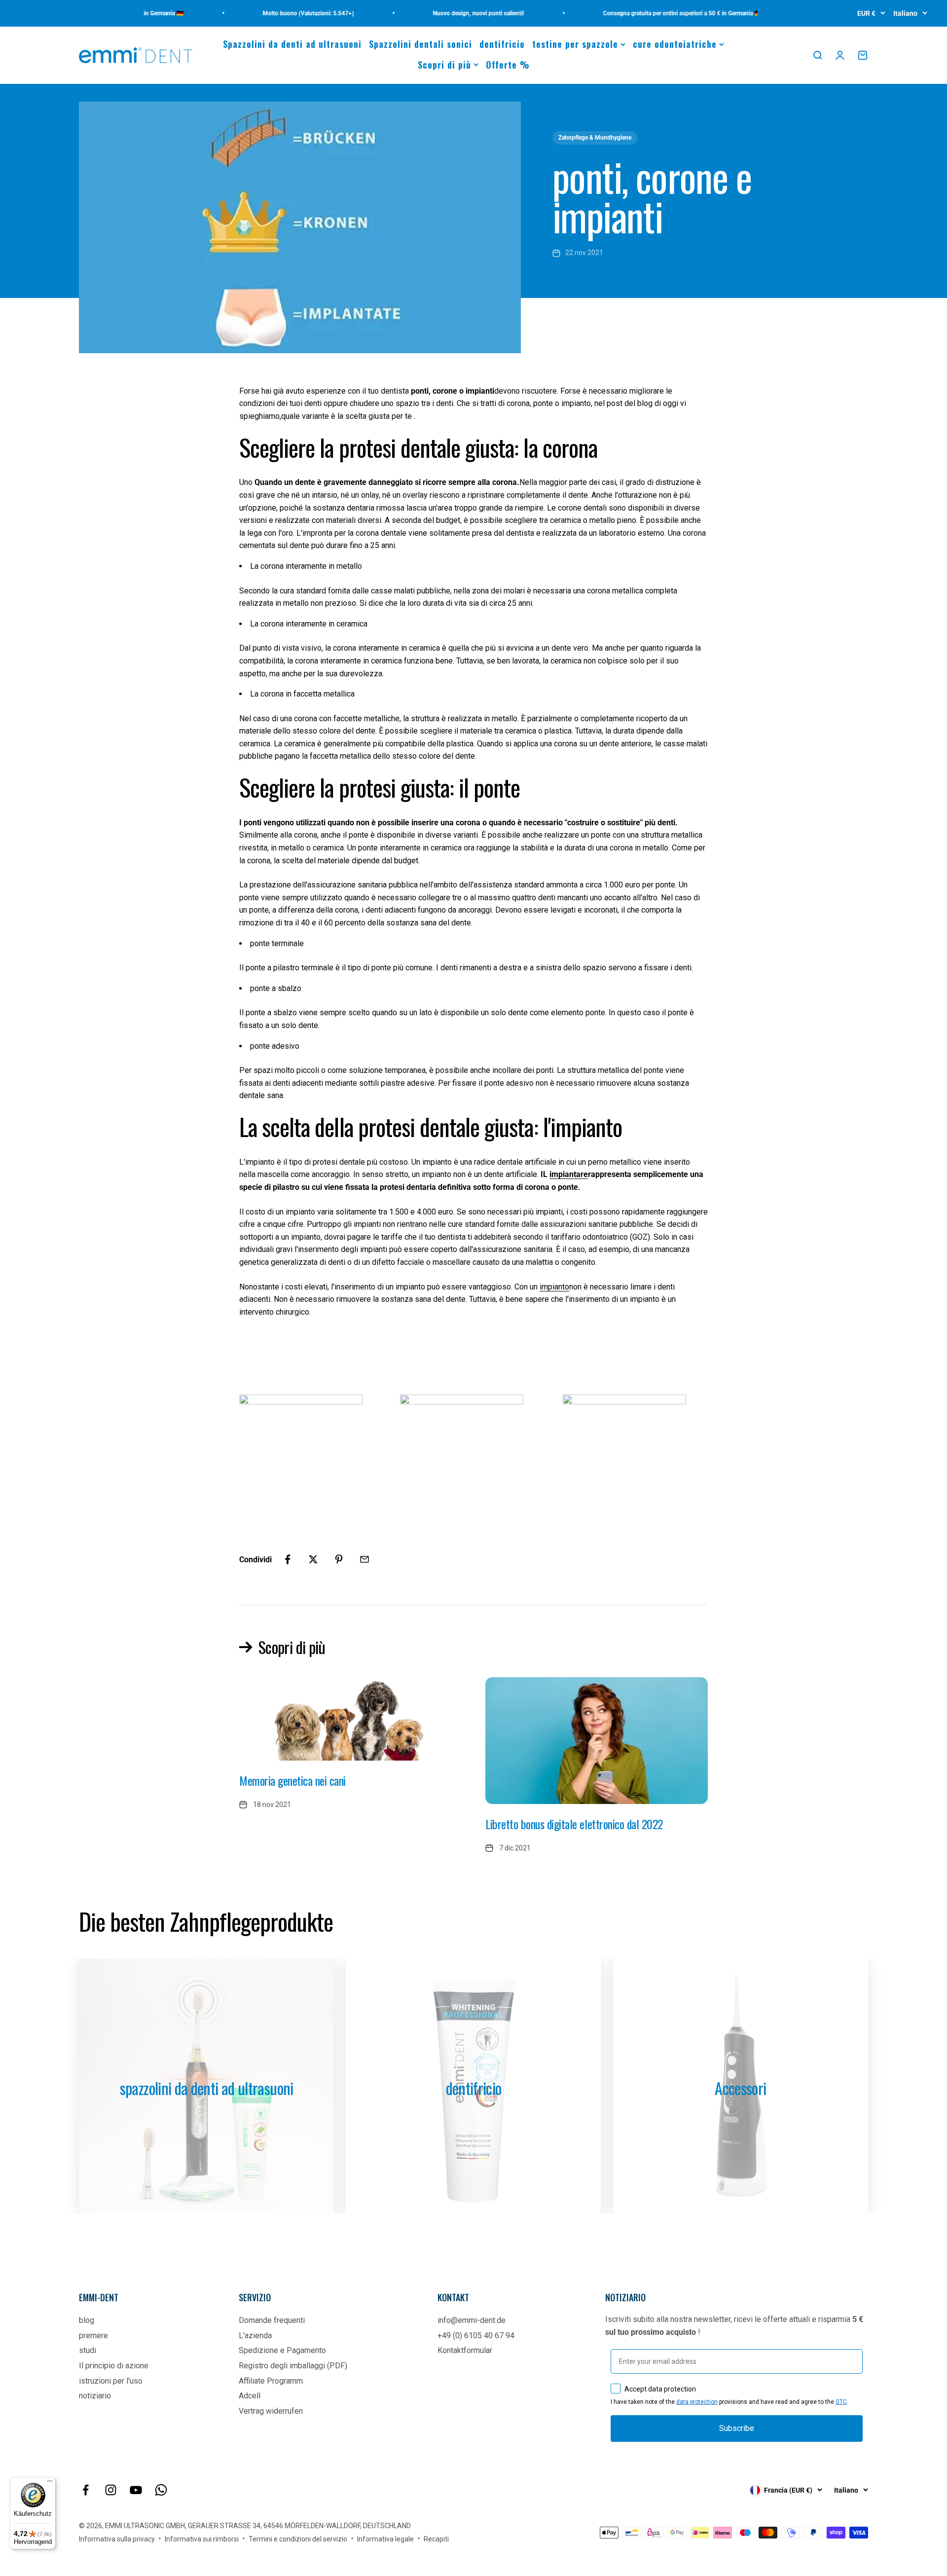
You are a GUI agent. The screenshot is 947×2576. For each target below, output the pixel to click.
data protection (697, 2402)
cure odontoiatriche (675, 44)
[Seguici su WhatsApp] (161, 2490)
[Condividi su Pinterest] (339, 1559)
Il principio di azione (114, 2366)
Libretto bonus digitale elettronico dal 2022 (574, 1824)
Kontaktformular (465, 2350)
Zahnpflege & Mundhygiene (595, 138)
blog (87, 2320)
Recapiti (436, 2539)
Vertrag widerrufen (271, 2411)
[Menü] (50, 2483)
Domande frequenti (272, 2320)
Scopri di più (444, 65)
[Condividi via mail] (364, 1559)
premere (93, 2336)
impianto (554, 1287)
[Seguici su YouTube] (136, 2490)
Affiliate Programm (271, 2381)
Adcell (250, 2396)
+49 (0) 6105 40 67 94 (476, 2336)
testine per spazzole (575, 44)
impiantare (569, 1174)
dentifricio (502, 44)
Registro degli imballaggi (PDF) (293, 2366)
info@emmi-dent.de (472, 2320)
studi (88, 2350)
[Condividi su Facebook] (288, 1559)
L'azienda (255, 2336)
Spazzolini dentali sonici (420, 44)
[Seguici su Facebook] (86, 2490)
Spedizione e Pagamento (282, 2350)
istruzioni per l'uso (111, 2381)
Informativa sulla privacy (117, 2539)
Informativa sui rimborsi (202, 2539)
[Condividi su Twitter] (313, 1559)
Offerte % (508, 65)
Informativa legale (385, 2539)
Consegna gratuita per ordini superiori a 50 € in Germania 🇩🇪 (645, 13)
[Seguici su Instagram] (111, 2490)
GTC (841, 2402)
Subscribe (737, 2428)
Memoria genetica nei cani (292, 1780)
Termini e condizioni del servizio (298, 2539)
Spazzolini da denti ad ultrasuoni (292, 44)
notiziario (95, 2396)
